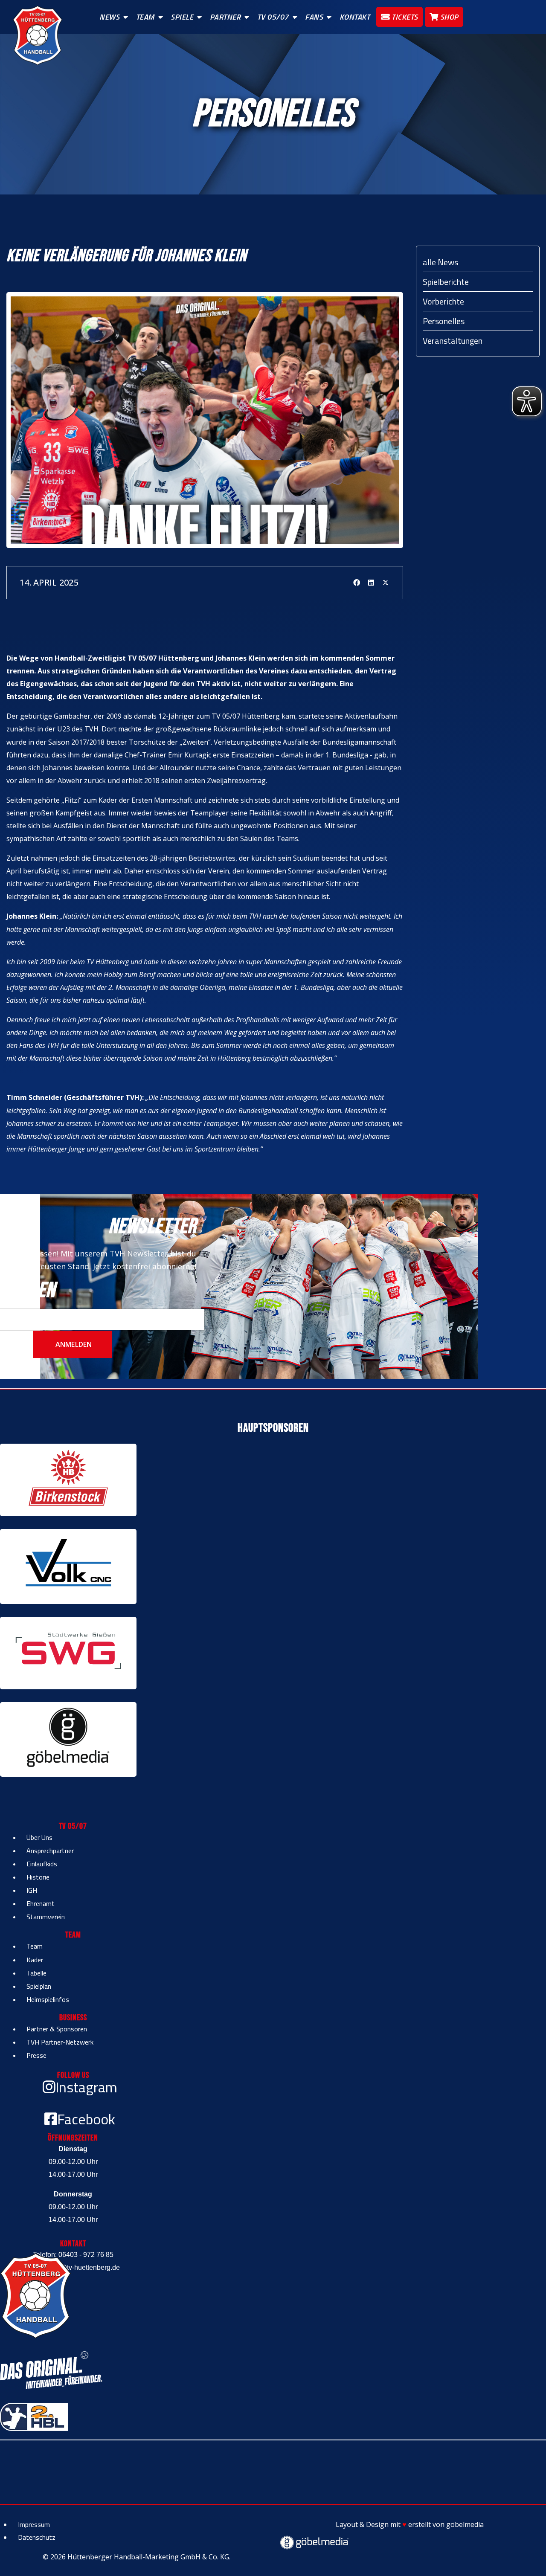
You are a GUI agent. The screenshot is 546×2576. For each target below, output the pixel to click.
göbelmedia (465, 2524)
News (109, 17)
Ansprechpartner (50, 1851)
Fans (314, 17)
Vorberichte (443, 301)
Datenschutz (37, 2537)
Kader (35, 1960)
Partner (225, 17)
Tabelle (36, 1973)
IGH (32, 1890)
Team (145, 17)
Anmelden (73, 1344)
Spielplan (39, 1986)
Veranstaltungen (453, 341)
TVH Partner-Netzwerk (60, 2042)
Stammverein (46, 1917)
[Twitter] (386, 583)
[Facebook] (357, 583)
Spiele (182, 17)
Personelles (444, 321)
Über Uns (39, 1837)
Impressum (34, 2524)
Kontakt (355, 17)
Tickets (404, 17)
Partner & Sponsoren (57, 2029)
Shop (448, 17)
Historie (38, 1877)
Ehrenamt (41, 1903)
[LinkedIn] (371, 583)
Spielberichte (446, 282)
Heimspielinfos (48, 1999)
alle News (440, 262)
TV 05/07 (273, 17)
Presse (36, 2055)
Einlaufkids (42, 1864)
